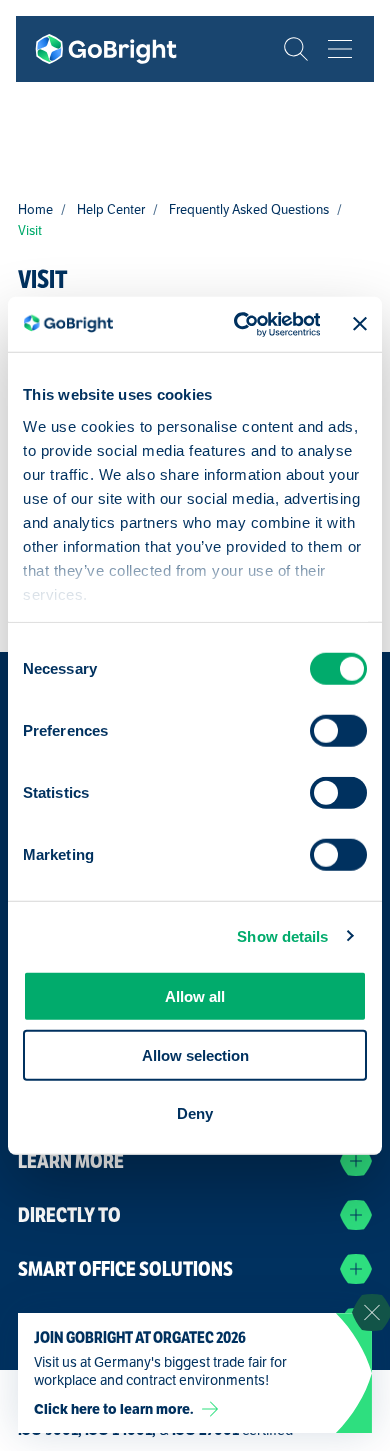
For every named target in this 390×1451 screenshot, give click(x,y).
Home (35, 209)
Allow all (195, 996)
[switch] (338, 731)
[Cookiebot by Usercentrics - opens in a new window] (240, 324)
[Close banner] (360, 324)
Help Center (111, 209)
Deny (195, 1113)
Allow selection (195, 1054)
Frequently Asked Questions (249, 209)
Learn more (71, 1161)
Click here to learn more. (114, 1409)
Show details (282, 935)
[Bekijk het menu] (340, 49)
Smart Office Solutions (125, 1269)
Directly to (69, 1215)
